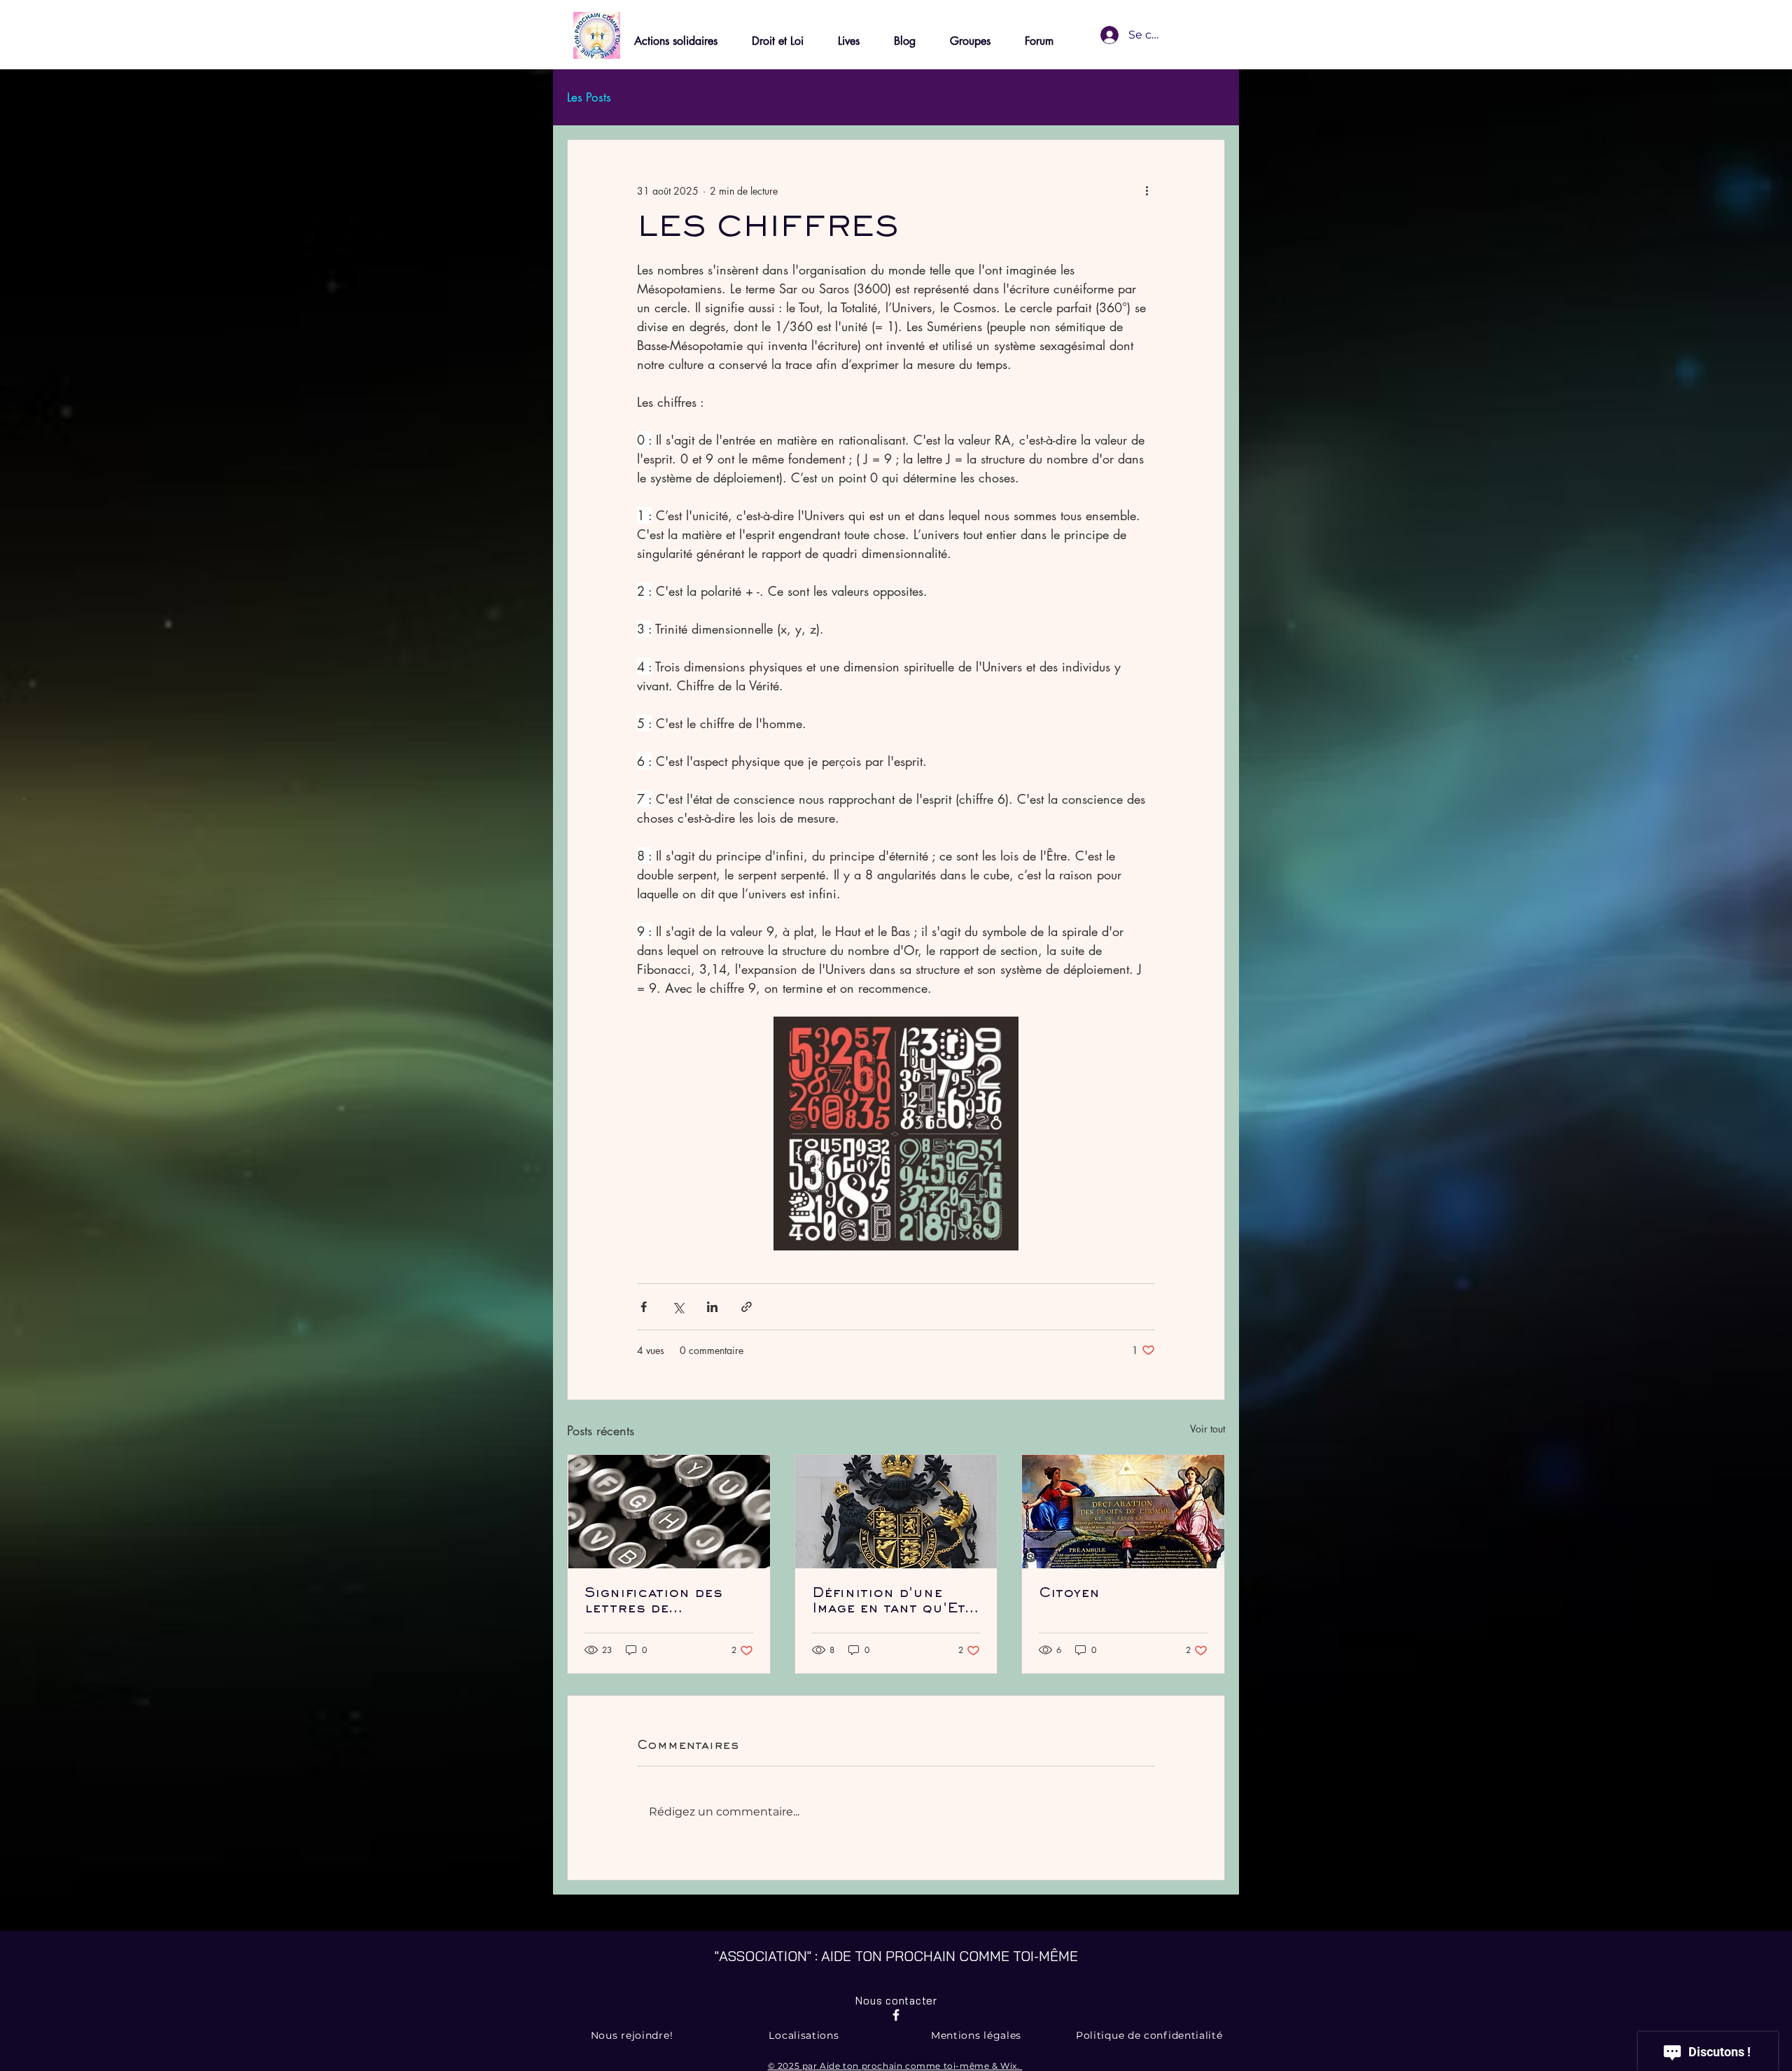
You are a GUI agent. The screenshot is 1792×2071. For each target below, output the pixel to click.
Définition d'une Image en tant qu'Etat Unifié (896, 1602)
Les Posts (589, 98)
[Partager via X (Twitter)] (678, 1307)
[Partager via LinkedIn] (712, 1307)
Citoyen (1069, 1594)
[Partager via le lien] (747, 1307)
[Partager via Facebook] (644, 1307)
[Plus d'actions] (1147, 190)
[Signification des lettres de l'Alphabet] (669, 1512)
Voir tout (1207, 1429)
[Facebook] (896, 2015)
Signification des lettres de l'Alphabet (653, 1602)
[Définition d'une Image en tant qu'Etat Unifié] (896, 1512)
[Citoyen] (1123, 1512)
